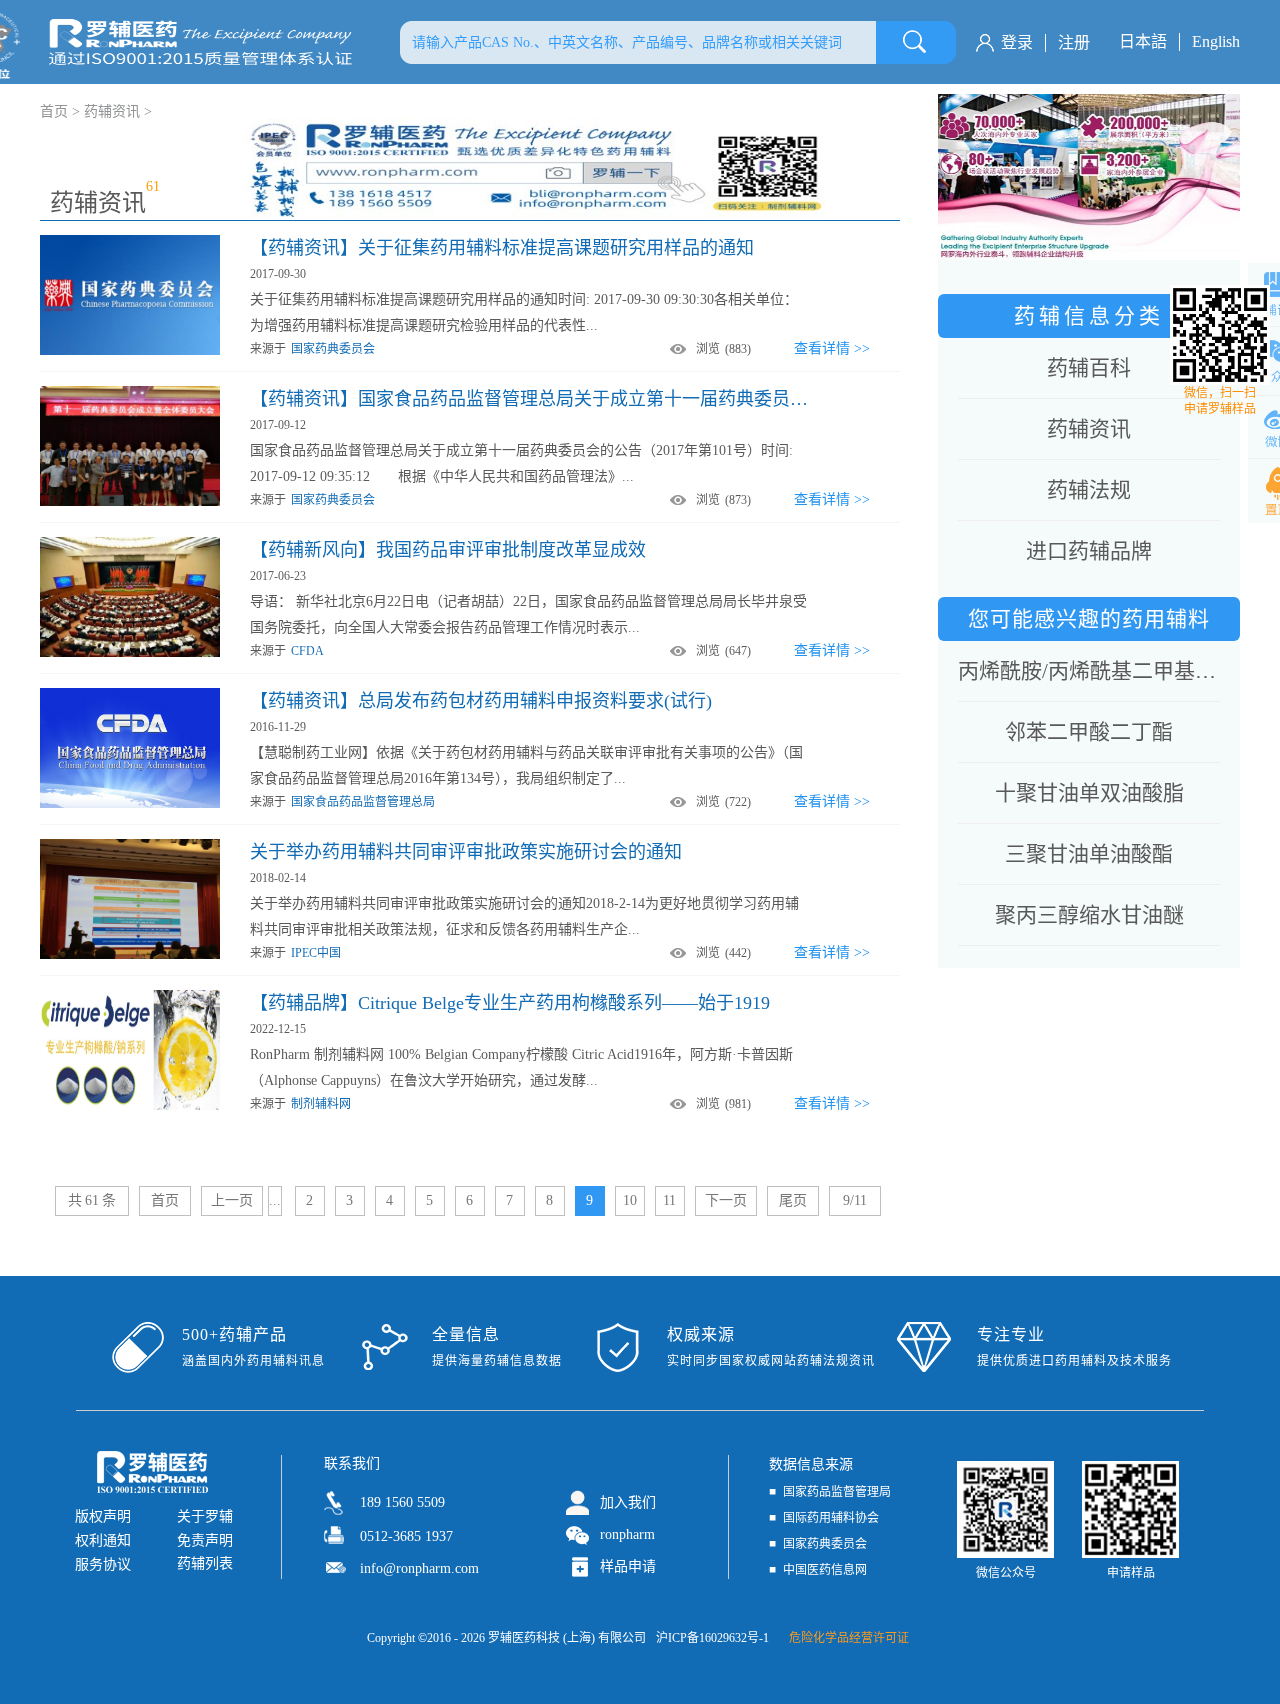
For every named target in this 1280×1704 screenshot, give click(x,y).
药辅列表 (205, 1563)
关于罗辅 (205, 1516)
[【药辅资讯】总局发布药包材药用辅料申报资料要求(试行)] (130, 695)
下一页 (726, 1200)
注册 (1074, 42)
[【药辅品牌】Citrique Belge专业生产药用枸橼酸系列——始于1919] (130, 997)
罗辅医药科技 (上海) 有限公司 (567, 1638)
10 (630, 1200)
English (1216, 41)
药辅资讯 (112, 111)
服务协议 (103, 1564)
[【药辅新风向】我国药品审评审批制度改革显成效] (130, 544)
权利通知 (103, 1540)
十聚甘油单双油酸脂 (1089, 793)
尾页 (793, 1200)
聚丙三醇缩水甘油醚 (1089, 915)
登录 (1017, 42)
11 (669, 1200)
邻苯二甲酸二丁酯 (1089, 732)
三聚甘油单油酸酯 (1089, 854)
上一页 (232, 1200)
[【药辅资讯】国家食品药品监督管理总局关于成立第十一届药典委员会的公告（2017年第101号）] (130, 393)
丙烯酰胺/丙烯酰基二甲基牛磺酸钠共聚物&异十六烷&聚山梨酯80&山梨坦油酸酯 (1089, 671)
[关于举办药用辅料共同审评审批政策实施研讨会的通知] (130, 846)
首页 (165, 1200)
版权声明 (103, 1516)
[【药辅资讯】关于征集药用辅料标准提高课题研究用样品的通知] (130, 242)
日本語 (1143, 41)
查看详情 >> (832, 348)
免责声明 (205, 1540)
